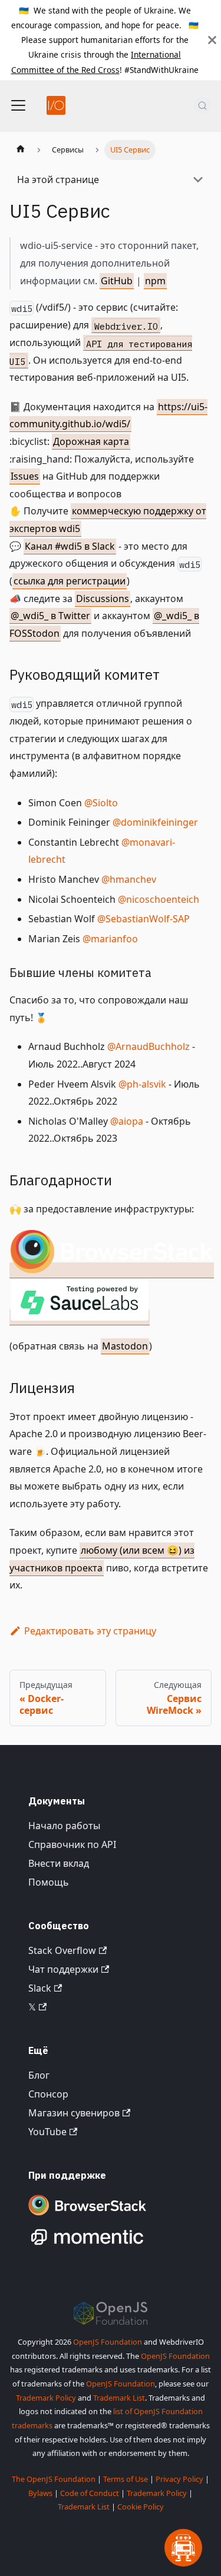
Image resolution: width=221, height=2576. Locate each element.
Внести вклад (59, 1863)
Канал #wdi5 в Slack (70, 546)
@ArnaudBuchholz (149, 1046)
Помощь (49, 1882)
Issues (25, 476)
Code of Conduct (90, 2493)
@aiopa (127, 1121)
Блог (39, 2075)
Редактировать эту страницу (90, 1631)
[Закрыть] (212, 40)
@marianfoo (110, 939)
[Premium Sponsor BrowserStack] (87, 2216)
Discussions (103, 599)
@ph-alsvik (142, 1084)
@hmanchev (129, 879)
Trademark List (119, 2398)
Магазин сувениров (74, 2113)
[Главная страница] (21, 150)
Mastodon (125, 1346)
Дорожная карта (91, 441)
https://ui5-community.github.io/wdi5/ (108, 416)
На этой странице (58, 180)
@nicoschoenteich (159, 899)
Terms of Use (126, 2479)
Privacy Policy (179, 2479)
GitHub (117, 281)
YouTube (47, 2132)
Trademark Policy (46, 2398)
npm (155, 281)
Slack (40, 1988)
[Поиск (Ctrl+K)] (202, 105)
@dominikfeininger (155, 822)
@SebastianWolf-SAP (144, 919)
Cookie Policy (141, 2507)
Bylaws (40, 2493)
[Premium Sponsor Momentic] (87, 2245)
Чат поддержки (63, 1969)
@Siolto (101, 803)
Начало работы (64, 1826)
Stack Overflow (62, 1950)
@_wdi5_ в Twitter (50, 616)
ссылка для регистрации (70, 581)
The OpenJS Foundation (54, 2479)
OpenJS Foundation (108, 2342)
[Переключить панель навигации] (18, 105)
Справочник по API (72, 1844)
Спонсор (48, 2094)
